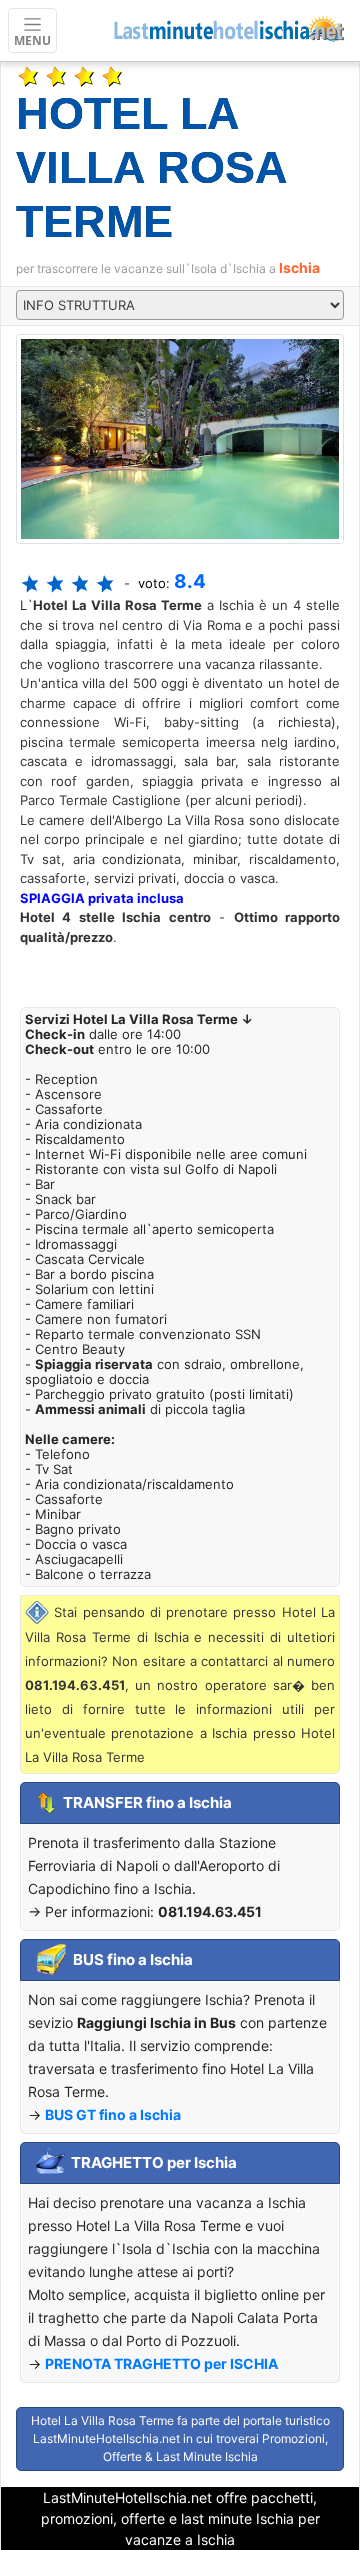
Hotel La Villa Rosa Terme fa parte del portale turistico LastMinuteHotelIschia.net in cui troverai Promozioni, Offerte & (180, 2438)
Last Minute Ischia (207, 2456)
